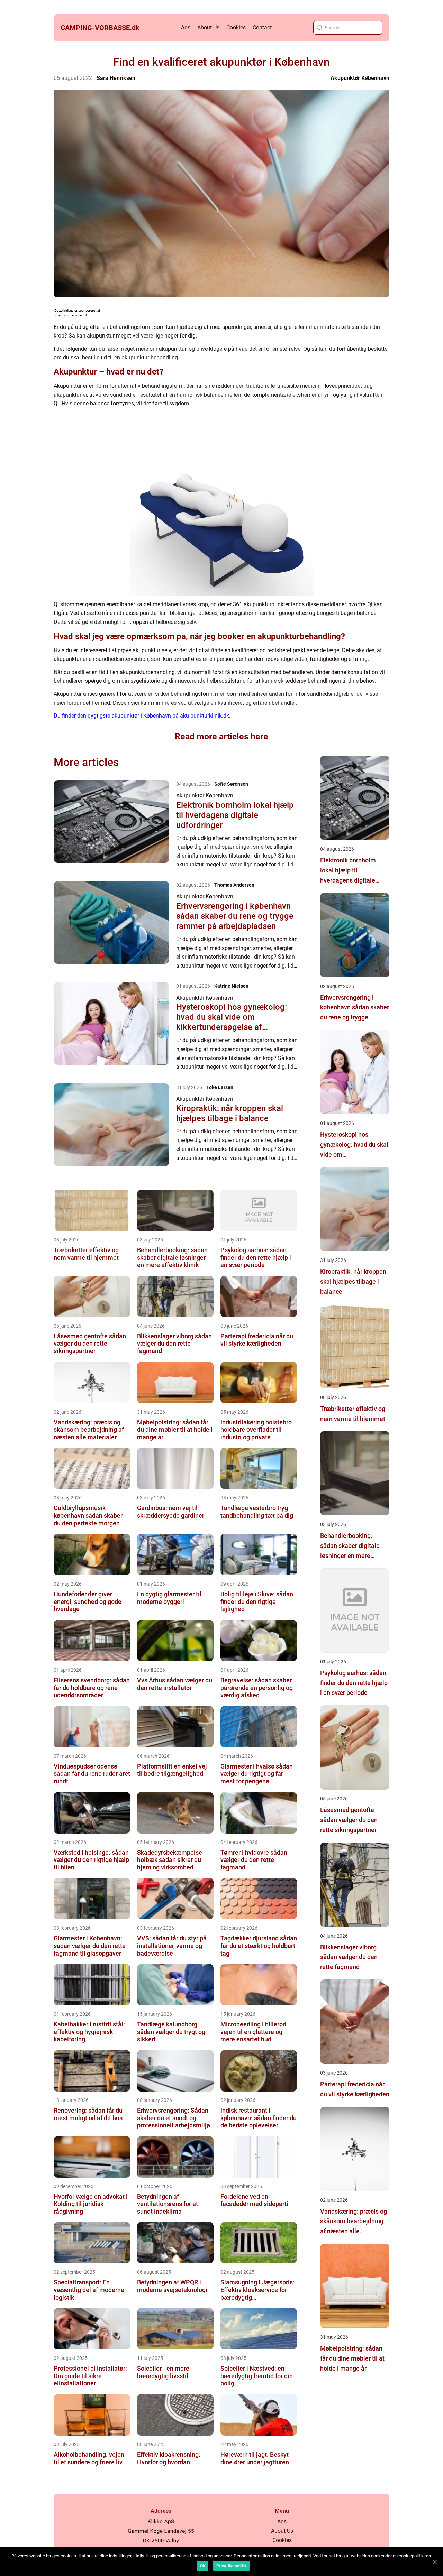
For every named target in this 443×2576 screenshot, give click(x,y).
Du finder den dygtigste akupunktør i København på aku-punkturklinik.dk (141, 716)
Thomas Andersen (234, 885)
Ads (186, 27)
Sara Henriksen (116, 78)
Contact (262, 27)
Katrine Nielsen (231, 986)
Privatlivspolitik (231, 2566)
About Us (208, 27)
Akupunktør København (360, 78)
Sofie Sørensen (231, 784)
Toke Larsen (220, 1087)
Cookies (236, 27)
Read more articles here (221, 736)
